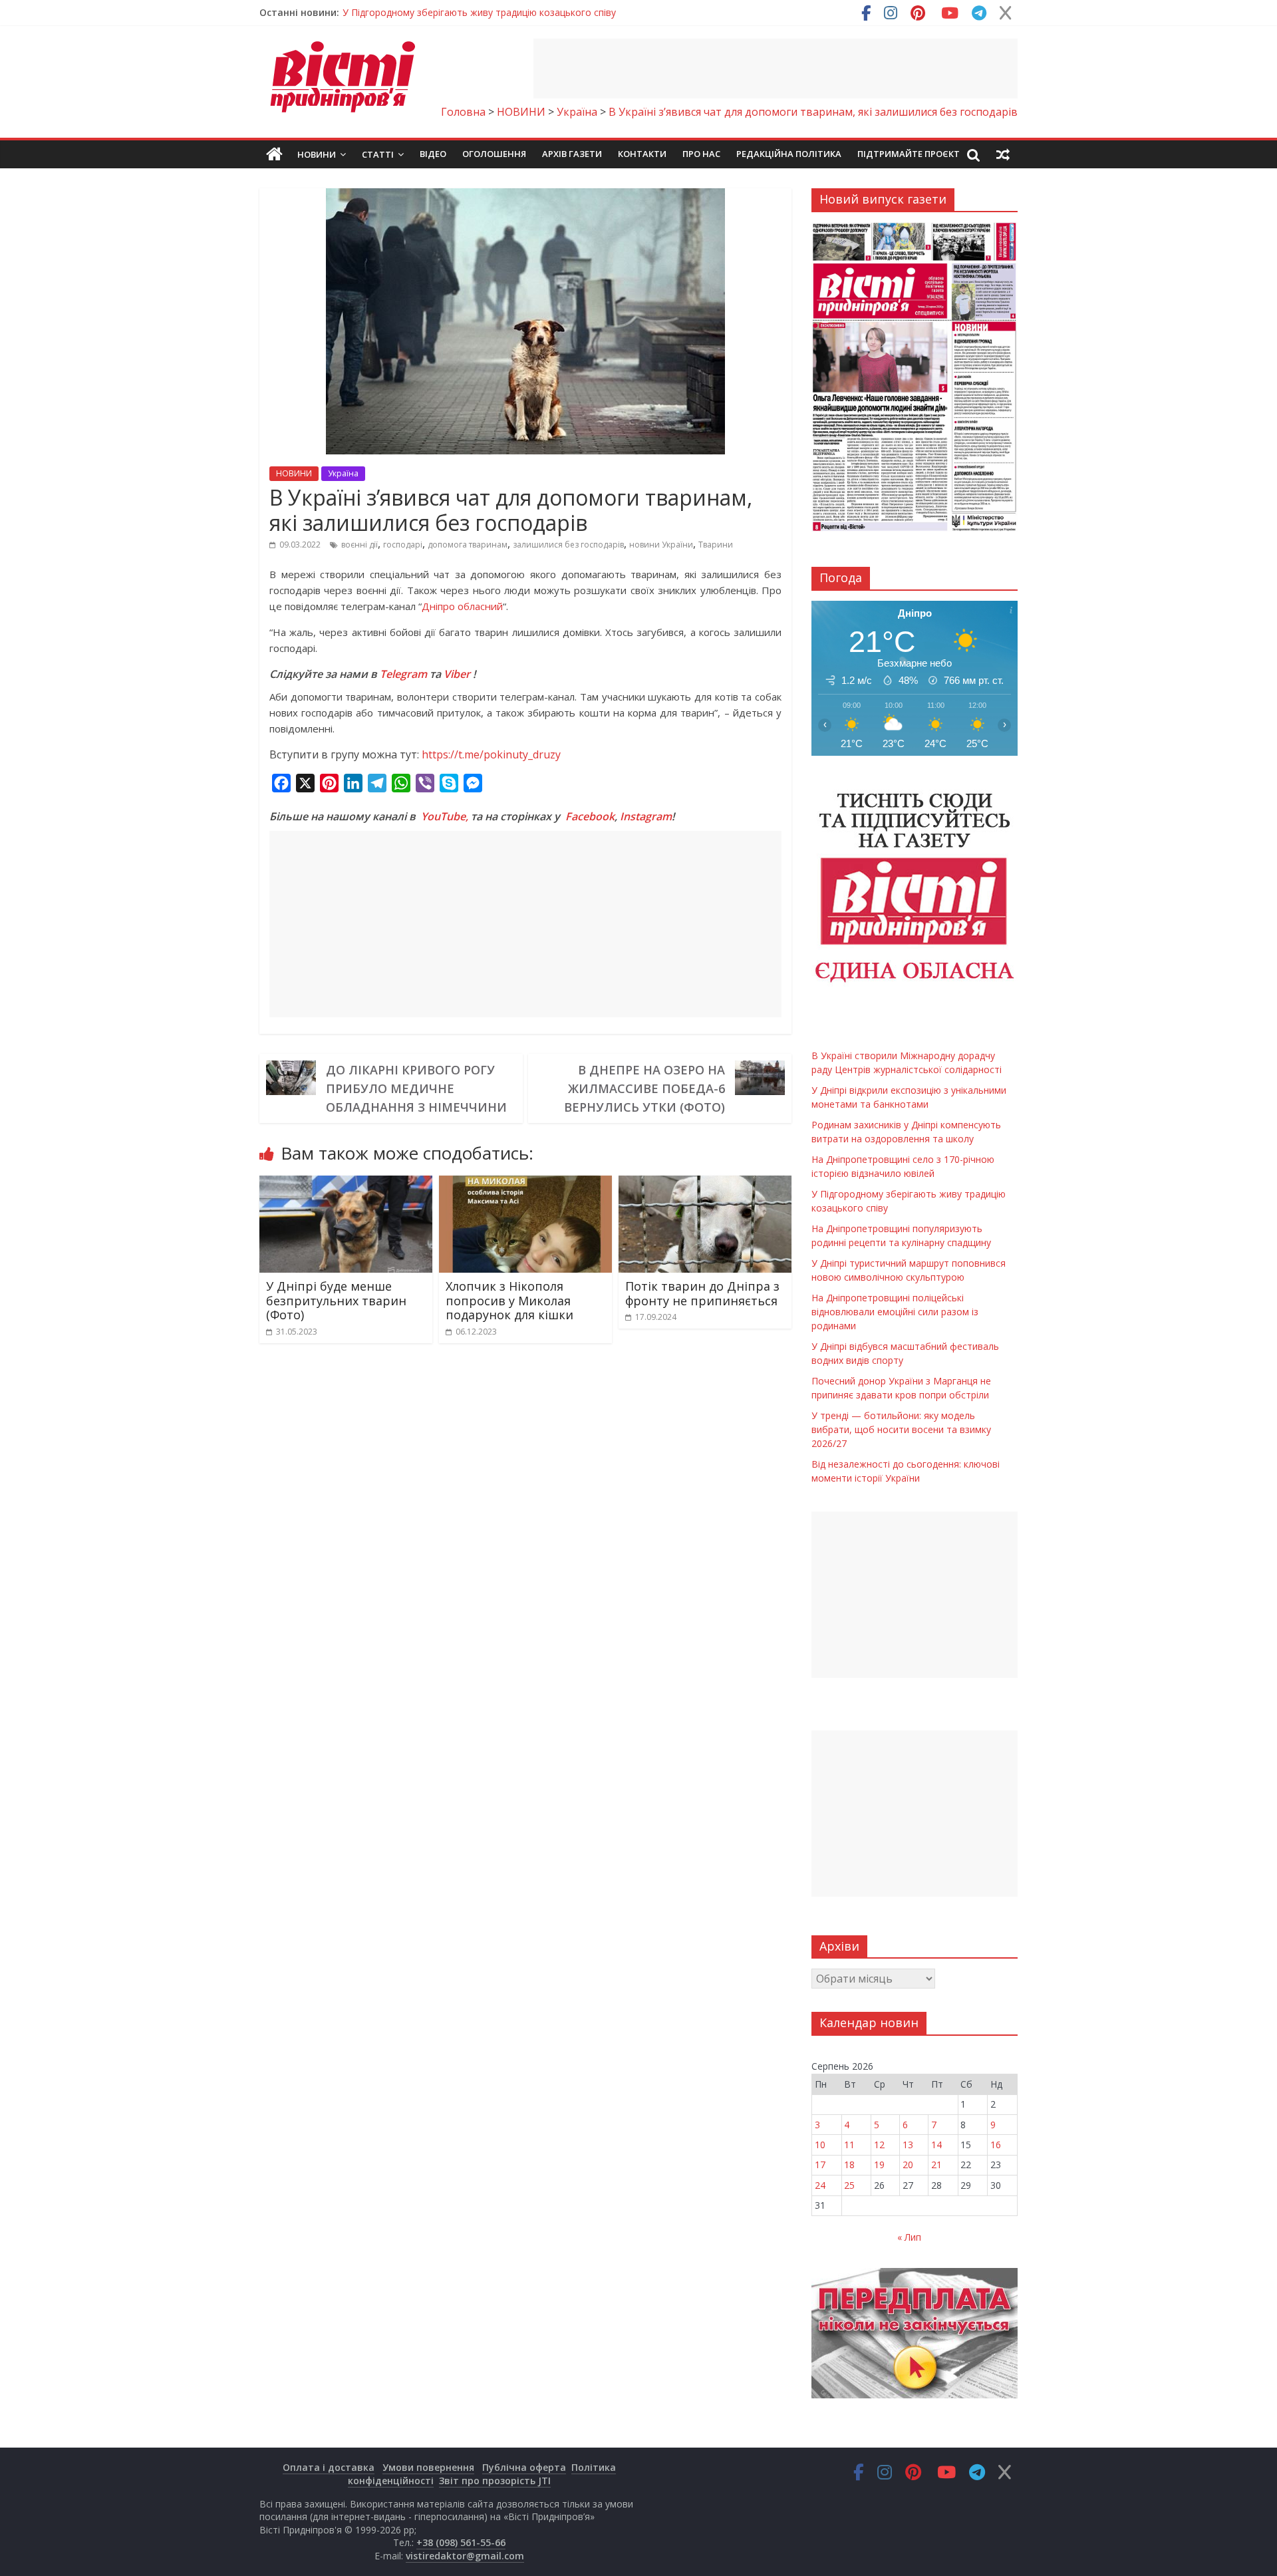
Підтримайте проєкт (909, 154)
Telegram (403, 674)
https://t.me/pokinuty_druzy (491, 754)
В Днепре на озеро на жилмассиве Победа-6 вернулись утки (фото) (644, 1088)
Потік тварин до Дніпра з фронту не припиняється (702, 1293)
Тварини (716, 545)
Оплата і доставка (329, 2467)
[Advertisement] (776, 69)
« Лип (909, 2237)
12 (879, 2145)
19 (879, 2165)
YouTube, (445, 816)
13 (908, 2145)
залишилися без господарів (568, 545)
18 (849, 2165)
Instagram (646, 816)
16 (996, 2145)
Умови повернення (428, 2467)
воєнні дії (359, 545)
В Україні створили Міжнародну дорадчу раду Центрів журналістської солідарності (531, 12)
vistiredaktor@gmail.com (465, 2556)
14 (936, 2145)
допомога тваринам (468, 545)
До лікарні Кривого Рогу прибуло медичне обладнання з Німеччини (416, 1088)
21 (936, 2165)
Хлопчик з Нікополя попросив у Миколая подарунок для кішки (509, 1300)
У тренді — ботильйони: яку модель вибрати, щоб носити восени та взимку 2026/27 (901, 1429)
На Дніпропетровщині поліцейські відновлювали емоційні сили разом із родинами (895, 1312)
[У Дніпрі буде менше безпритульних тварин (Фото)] (346, 1184)
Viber (457, 674)
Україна (343, 473)
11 (849, 2145)
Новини (317, 154)
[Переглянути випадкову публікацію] (1003, 154)
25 (849, 2185)
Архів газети (572, 154)
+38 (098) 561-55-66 (461, 2542)
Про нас (701, 154)
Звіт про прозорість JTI (495, 2481)
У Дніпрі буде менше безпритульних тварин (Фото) (336, 1300)
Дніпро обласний (462, 606)
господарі (403, 545)
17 (820, 2165)
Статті (378, 154)
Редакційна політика (789, 154)
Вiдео (433, 154)
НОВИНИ (294, 473)
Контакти (642, 154)
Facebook (590, 816)
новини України (661, 545)
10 (820, 2145)
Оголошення (494, 154)
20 (908, 2165)
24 (820, 2185)
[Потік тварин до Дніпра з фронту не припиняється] (705, 1184)
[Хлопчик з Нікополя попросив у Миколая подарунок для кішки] (525, 1184)
